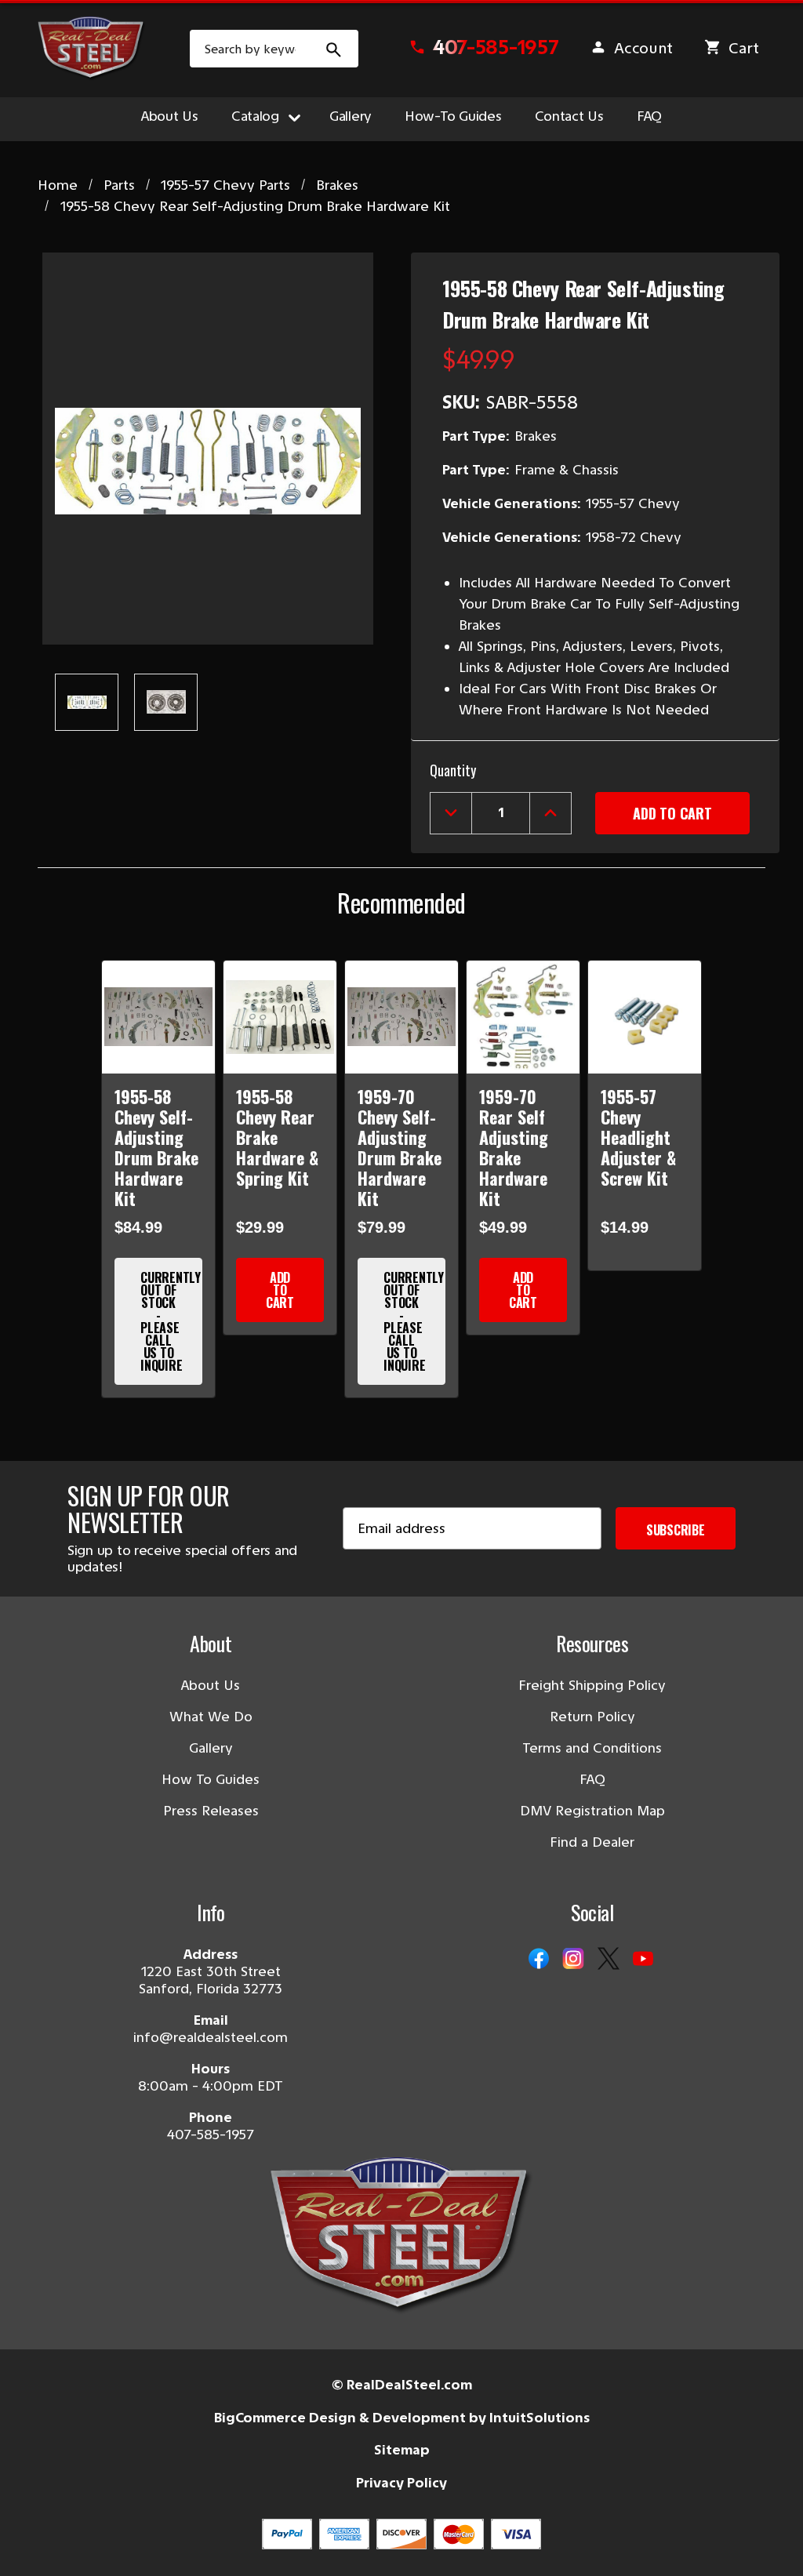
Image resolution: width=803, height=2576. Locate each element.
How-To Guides (453, 116)
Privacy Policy (401, 2483)
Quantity (453, 770)
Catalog (255, 116)
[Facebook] (539, 1960)
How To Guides (211, 1779)
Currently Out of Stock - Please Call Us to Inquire (171, 1321)
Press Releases (211, 1811)
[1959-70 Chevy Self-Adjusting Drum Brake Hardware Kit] (401, 1017)
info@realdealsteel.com (211, 2037)
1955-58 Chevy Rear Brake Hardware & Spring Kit (277, 1137)
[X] (609, 1960)
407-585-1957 (211, 2135)
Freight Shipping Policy (592, 1685)
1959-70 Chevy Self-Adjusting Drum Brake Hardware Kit (400, 1147)
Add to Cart (280, 1290)
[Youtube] (643, 1960)
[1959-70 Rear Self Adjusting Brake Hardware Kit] (523, 1017)
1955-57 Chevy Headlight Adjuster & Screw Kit (638, 1137)
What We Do (211, 1717)
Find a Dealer (592, 1842)
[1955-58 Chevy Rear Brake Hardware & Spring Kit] (280, 1017)
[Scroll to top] (31, 2545)
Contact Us (569, 116)
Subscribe (676, 1530)
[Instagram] (573, 1960)
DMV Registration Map (592, 1811)
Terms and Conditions (592, 1748)
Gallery (351, 116)
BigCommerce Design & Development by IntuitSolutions (402, 2418)
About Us (170, 116)
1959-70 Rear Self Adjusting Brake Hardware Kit (514, 1147)
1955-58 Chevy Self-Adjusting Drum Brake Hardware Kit (156, 1147)
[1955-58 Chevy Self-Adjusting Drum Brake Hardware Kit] (158, 1017)
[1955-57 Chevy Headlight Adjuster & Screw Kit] (645, 1017)
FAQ (649, 116)
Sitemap (402, 2450)
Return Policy (592, 1717)
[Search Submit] (334, 49)
